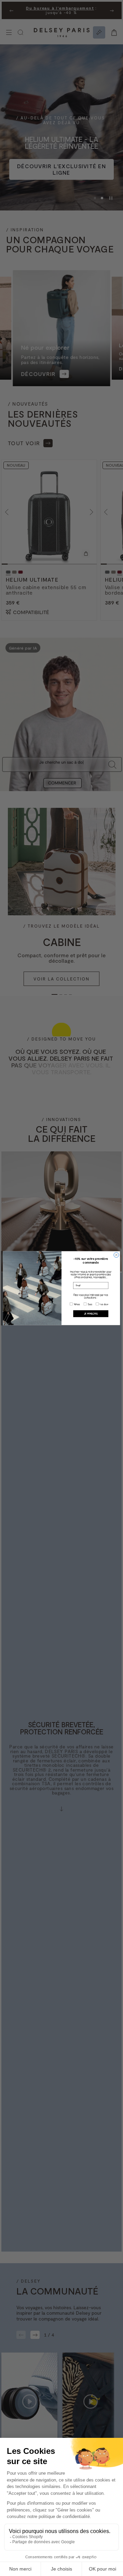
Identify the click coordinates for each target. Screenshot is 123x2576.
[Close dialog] (116, 1255)
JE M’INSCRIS (91, 1313)
